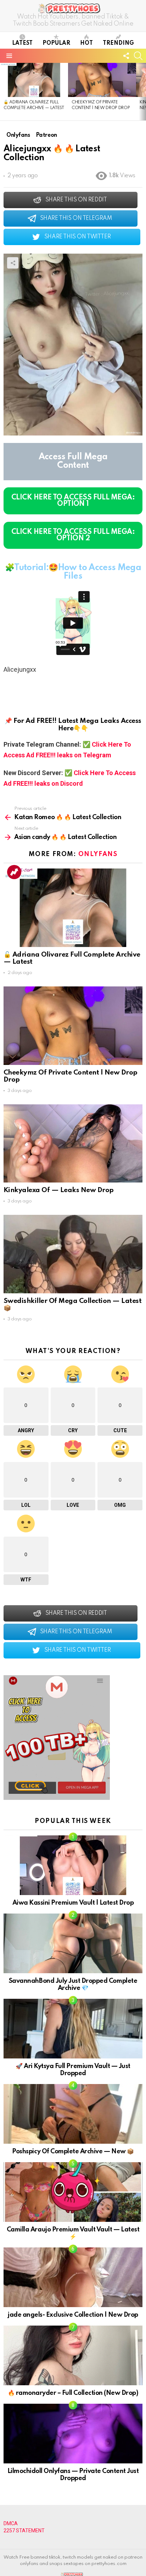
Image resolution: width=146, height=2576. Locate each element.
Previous (4, 92)
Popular (56, 43)
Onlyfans (98, 854)
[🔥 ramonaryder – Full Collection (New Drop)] (73, 2355)
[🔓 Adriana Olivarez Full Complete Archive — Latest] (34, 80)
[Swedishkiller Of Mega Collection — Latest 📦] (73, 1254)
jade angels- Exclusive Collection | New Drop (73, 2315)
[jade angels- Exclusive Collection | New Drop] (73, 2277)
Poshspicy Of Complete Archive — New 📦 (73, 2152)
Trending (118, 43)
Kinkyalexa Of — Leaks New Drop (59, 1190)
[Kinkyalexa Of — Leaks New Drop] (73, 1144)
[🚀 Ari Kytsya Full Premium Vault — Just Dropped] (73, 2029)
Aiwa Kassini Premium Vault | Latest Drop (73, 1903)
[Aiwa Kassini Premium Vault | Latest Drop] (73, 1865)
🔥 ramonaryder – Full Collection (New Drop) (73, 2393)
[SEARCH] (138, 56)
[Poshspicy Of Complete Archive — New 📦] (73, 2114)
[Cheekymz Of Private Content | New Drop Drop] (102, 80)
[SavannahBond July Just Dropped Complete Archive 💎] (73, 1943)
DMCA (11, 2523)
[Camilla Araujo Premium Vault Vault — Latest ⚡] (73, 2192)
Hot (86, 43)
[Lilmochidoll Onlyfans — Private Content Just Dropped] (73, 2434)
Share (13, 263)
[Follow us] (126, 56)
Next (142, 92)
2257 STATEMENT (24, 2531)
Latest (22, 43)
